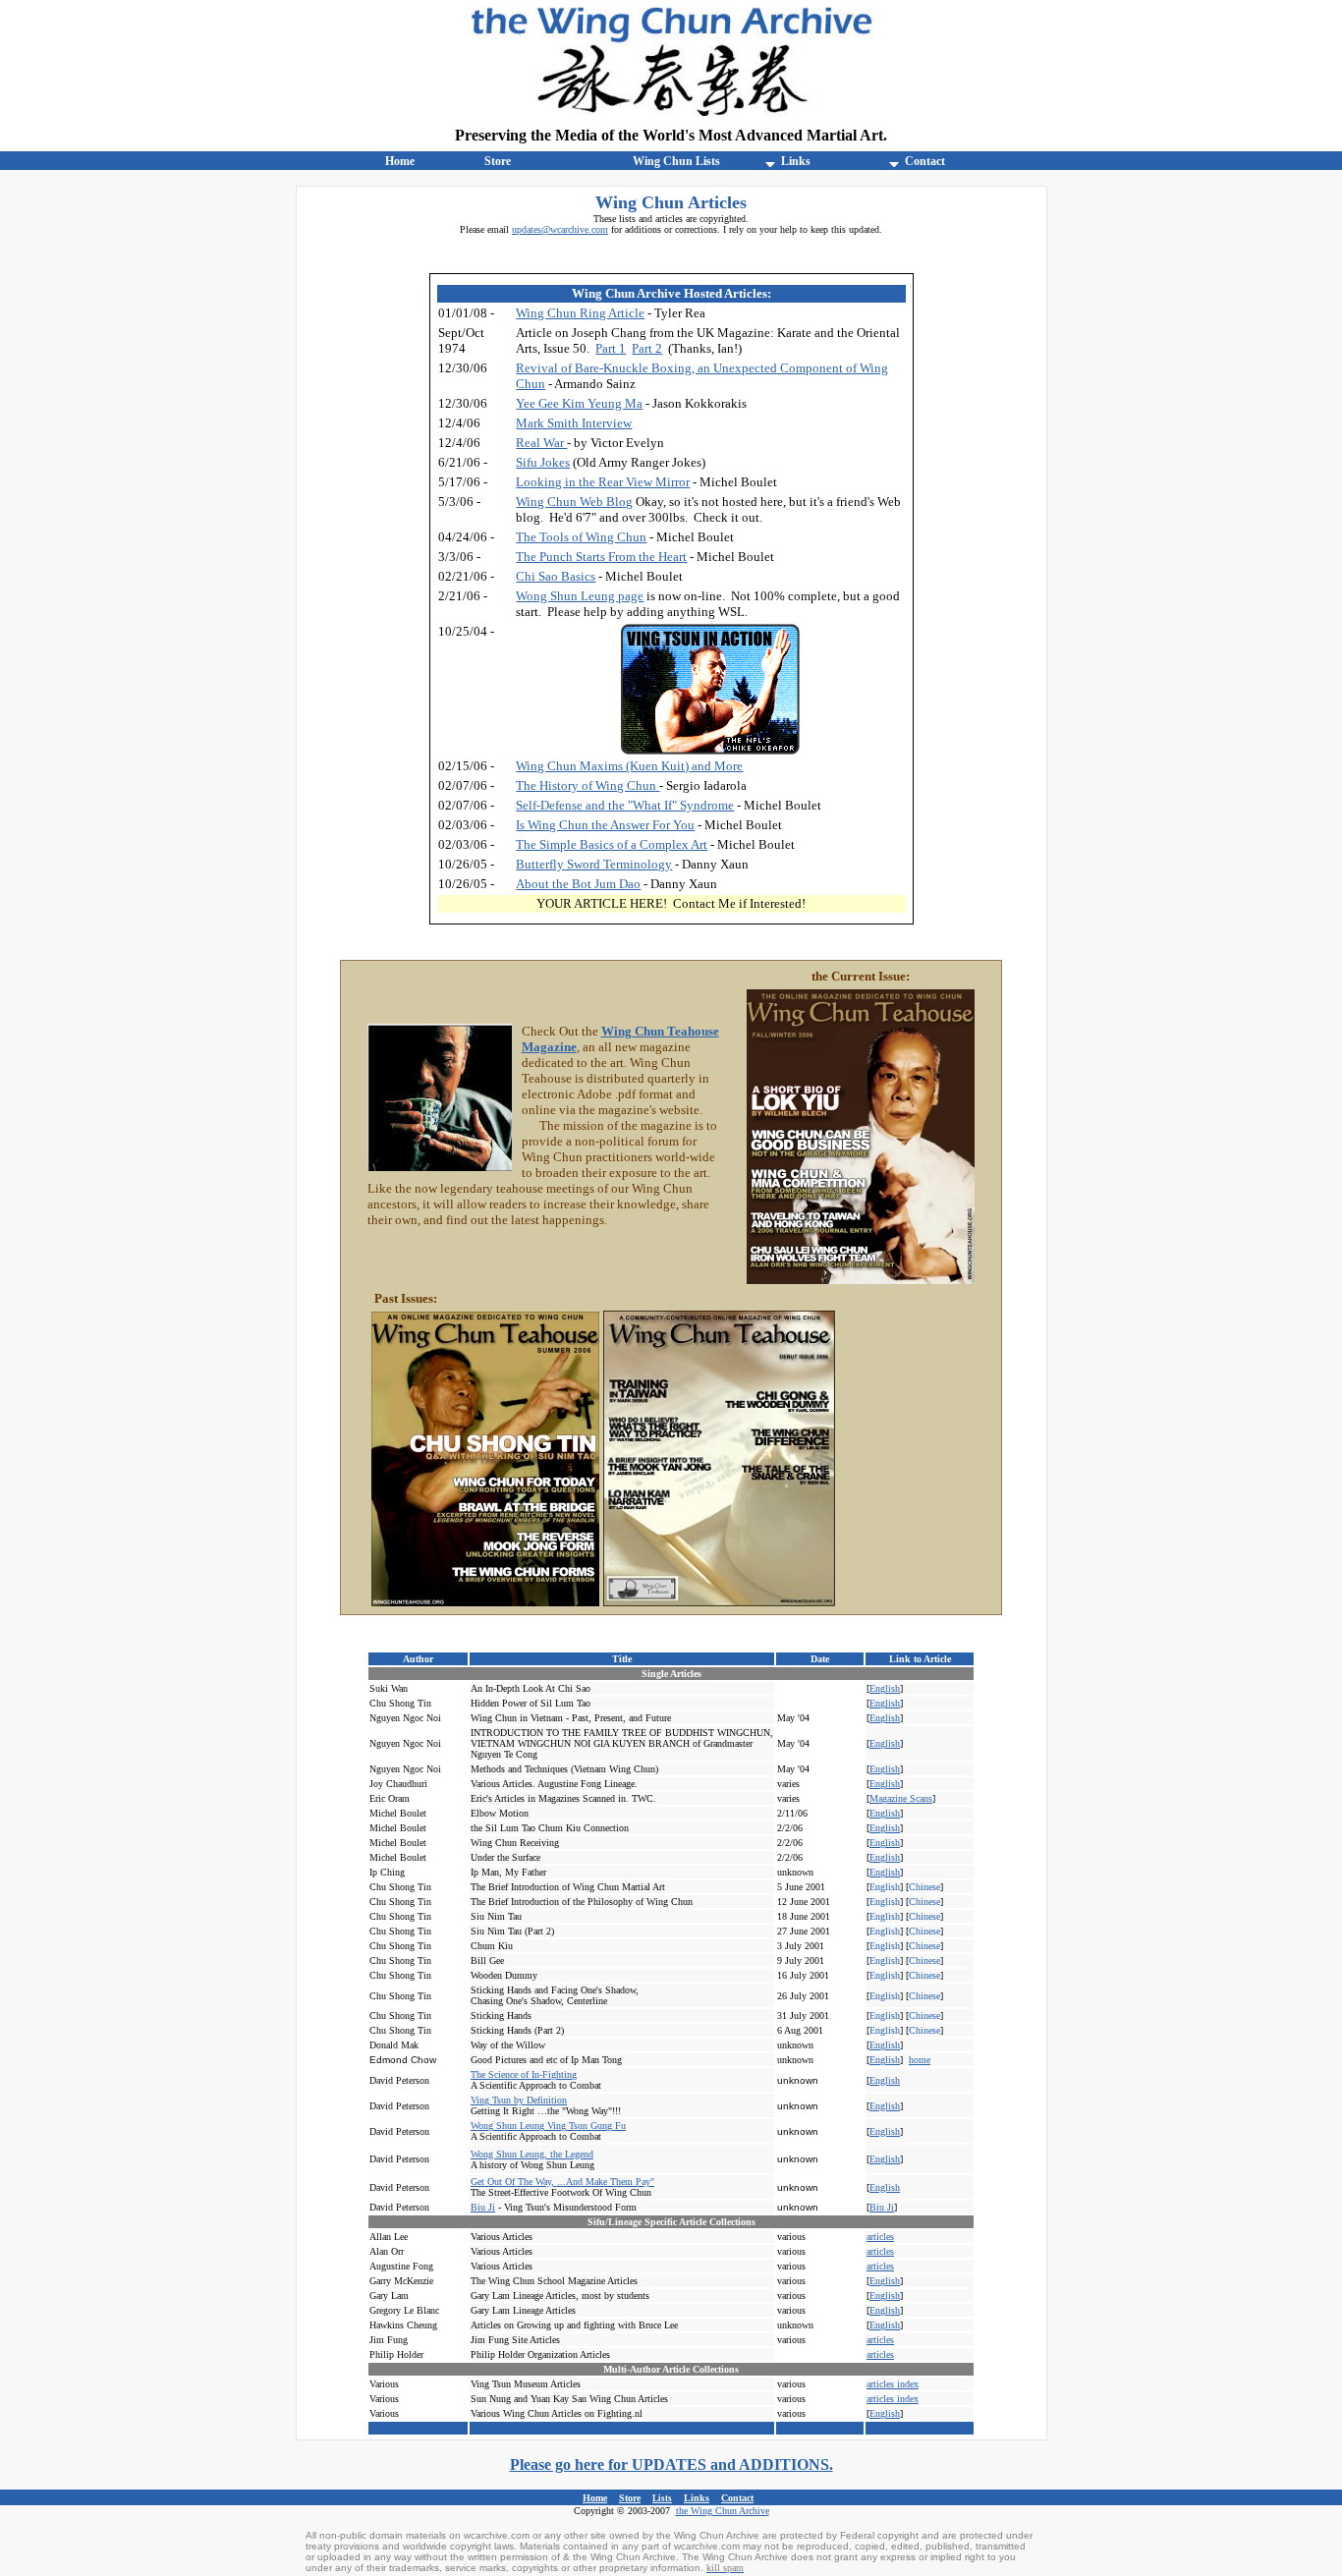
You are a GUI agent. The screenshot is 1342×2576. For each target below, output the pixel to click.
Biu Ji (483, 2207)
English (885, 1688)
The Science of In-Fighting (524, 2074)
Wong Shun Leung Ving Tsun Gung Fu (548, 2126)
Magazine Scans (901, 1798)
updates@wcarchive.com (560, 229)
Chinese (924, 1887)
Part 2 (647, 348)
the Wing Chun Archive (723, 2511)
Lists (662, 2498)
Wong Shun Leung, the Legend (532, 2154)
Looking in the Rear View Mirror (603, 482)
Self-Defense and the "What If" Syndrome (625, 805)
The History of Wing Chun (587, 785)
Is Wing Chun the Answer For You (605, 825)
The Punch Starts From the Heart (601, 557)
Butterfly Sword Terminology (594, 864)
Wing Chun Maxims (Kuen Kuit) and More (629, 766)
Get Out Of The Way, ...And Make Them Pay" (562, 2182)
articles (880, 2354)
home (920, 2060)
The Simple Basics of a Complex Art (612, 844)
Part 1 (611, 348)
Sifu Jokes (543, 462)
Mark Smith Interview (574, 423)
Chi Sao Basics (556, 576)
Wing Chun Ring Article (580, 313)
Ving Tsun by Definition (519, 2100)
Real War (541, 443)
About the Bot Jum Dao (578, 884)
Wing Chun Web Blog (574, 502)
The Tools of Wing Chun (581, 537)
